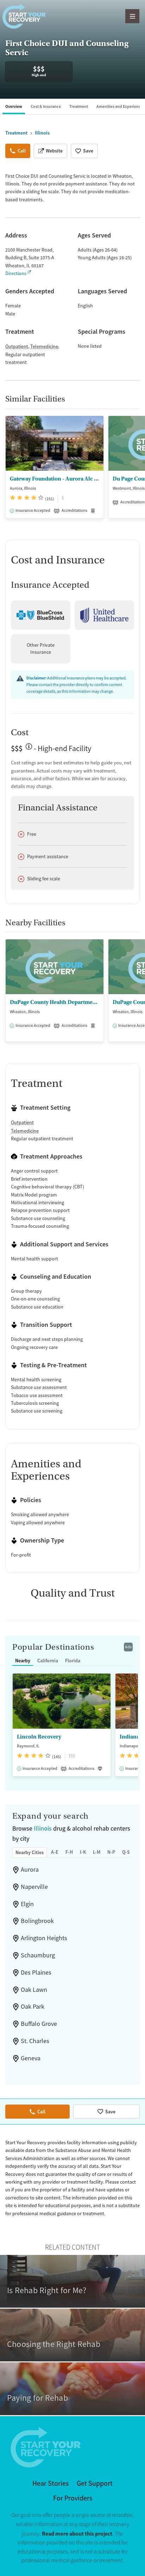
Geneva (31, 2058)
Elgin (27, 1904)
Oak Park (33, 2007)
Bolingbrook (37, 1921)
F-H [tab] (69, 1852)
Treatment (79, 106)
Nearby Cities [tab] (30, 1852)
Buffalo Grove (39, 2024)
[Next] (139, 471)
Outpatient (17, 346)
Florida (73, 1661)
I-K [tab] (83, 1852)
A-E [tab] (55, 1852)
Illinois (43, 1828)
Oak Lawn (34, 1990)
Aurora (30, 1870)
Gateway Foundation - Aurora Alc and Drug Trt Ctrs (55, 479)
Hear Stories (51, 2483)
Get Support (95, 2483)
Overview (14, 106)
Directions (16, 273)
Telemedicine (44, 346)
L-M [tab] (97, 1852)
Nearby (23, 1661)
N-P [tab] (111, 1852)
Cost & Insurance (46, 106)
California (48, 1661)
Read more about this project (77, 2534)
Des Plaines (36, 1972)
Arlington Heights (44, 1938)
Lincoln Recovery (39, 1737)
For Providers (73, 2498)
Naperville (34, 1887)
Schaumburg (38, 1955)
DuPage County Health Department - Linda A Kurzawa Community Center (55, 1002)
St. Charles (35, 2041)
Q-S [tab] (126, 1852)
